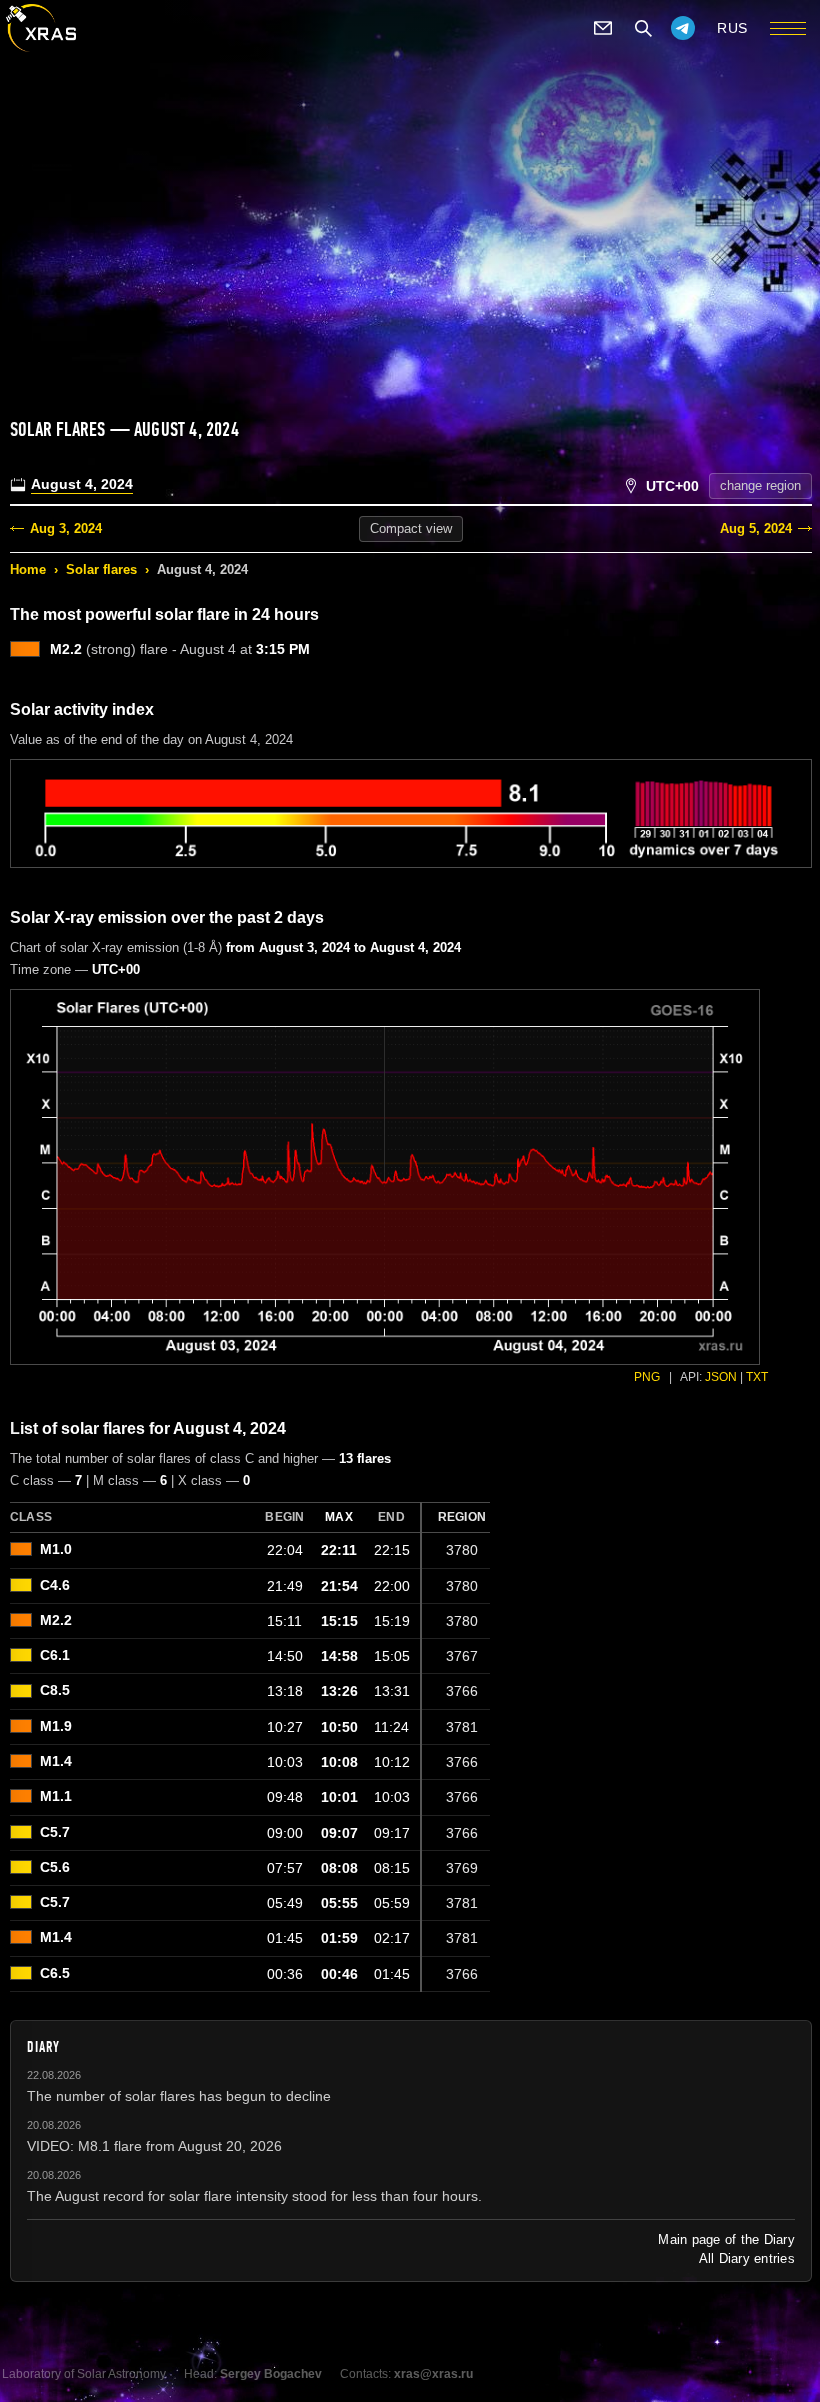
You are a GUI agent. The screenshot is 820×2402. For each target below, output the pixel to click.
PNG (647, 1377)
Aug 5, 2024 (756, 528)
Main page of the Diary (726, 2239)
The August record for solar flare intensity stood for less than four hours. (254, 2196)
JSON (721, 1377)
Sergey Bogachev (271, 2374)
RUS (732, 28)
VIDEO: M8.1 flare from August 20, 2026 (154, 2146)
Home (28, 569)
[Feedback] (603, 28)
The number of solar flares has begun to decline (179, 2096)
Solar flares (101, 569)
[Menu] (788, 28)
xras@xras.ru (433, 2374)
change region (760, 485)
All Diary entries (747, 2258)
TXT (757, 1377)
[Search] (643, 28)
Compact (411, 528)
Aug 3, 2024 (66, 528)
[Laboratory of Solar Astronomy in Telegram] (683, 28)
